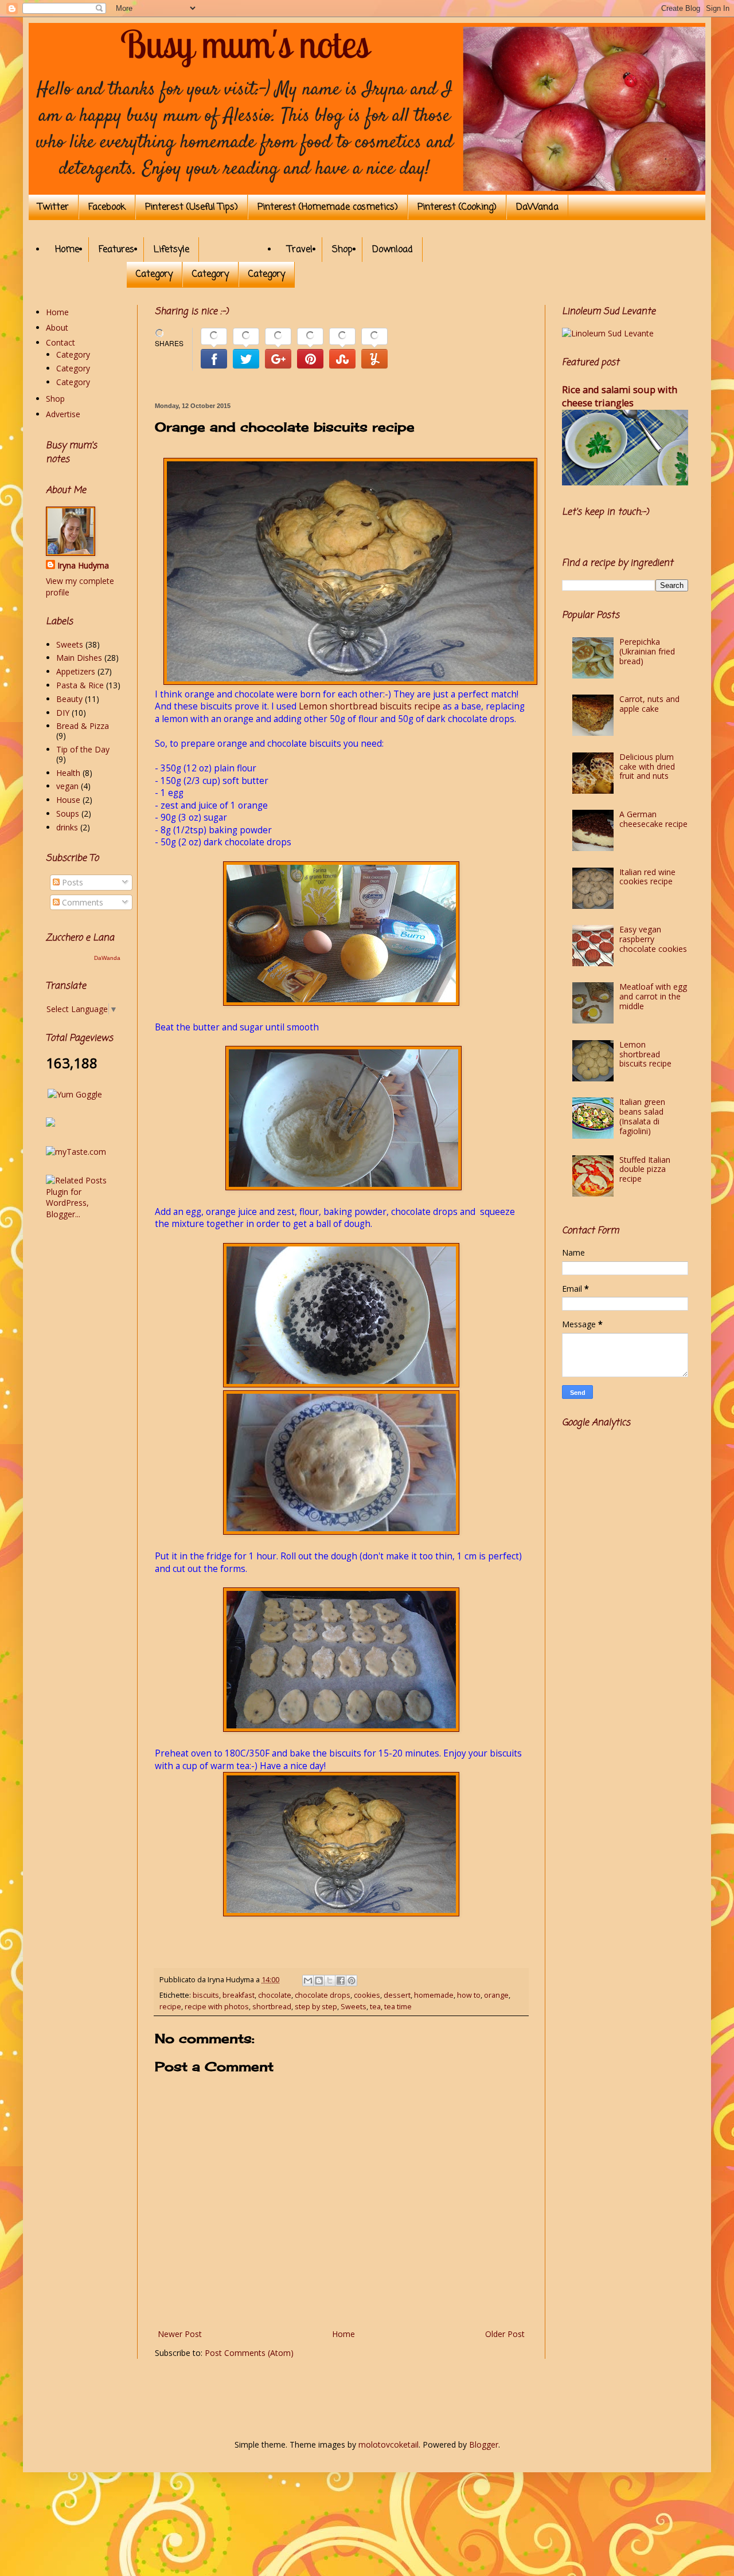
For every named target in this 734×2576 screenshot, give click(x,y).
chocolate (275, 1995)
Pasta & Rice (80, 685)
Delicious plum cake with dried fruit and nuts (647, 766)
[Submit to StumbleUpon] (342, 350)
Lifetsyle (171, 250)
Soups (68, 813)
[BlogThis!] (319, 1981)
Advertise (63, 414)
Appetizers (76, 671)
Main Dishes (79, 658)
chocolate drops (323, 1995)
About (57, 328)
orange (496, 1995)
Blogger (484, 2444)
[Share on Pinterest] (310, 350)
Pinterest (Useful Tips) (192, 207)
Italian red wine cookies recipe (647, 877)
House (68, 800)
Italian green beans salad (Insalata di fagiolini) (642, 1116)
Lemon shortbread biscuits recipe (370, 706)
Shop (342, 250)
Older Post (505, 2334)
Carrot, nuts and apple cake (649, 704)
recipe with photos (217, 2007)
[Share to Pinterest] (352, 1981)
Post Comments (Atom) (249, 2353)
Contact (60, 342)
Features (116, 250)
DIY (63, 713)
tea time (398, 2007)
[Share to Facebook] (341, 1981)
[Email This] (308, 1981)
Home (67, 250)
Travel (300, 250)
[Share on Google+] (278, 350)
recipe (170, 2007)
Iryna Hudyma (83, 565)
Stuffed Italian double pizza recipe (645, 1169)
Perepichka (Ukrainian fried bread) (647, 651)
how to (469, 1995)
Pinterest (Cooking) (457, 207)
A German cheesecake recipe (653, 819)
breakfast (239, 1995)
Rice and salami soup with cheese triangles (620, 396)
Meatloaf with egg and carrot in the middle (653, 996)
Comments (81, 902)
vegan (67, 786)
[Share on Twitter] (246, 350)
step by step (316, 2007)
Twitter (53, 207)
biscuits (206, 1995)
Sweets (354, 2007)
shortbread (272, 2007)
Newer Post (180, 2334)
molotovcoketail (389, 2444)
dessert (397, 1995)
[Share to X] (330, 1981)
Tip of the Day (83, 749)
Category (154, 275)
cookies (367, 1995)
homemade (434, 1995)
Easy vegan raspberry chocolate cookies (653, 939)
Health (68, 773)
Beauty (69, 699)
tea (375, 2007)
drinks (67, 827)
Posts (71, 882)
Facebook (107, 207)
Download (393, 250)
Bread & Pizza (83, 726)
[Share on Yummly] (374, 350)
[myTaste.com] (76, 1152)
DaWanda (537, 207)
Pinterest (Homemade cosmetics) (328, 207)
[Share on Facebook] (214, 350)
